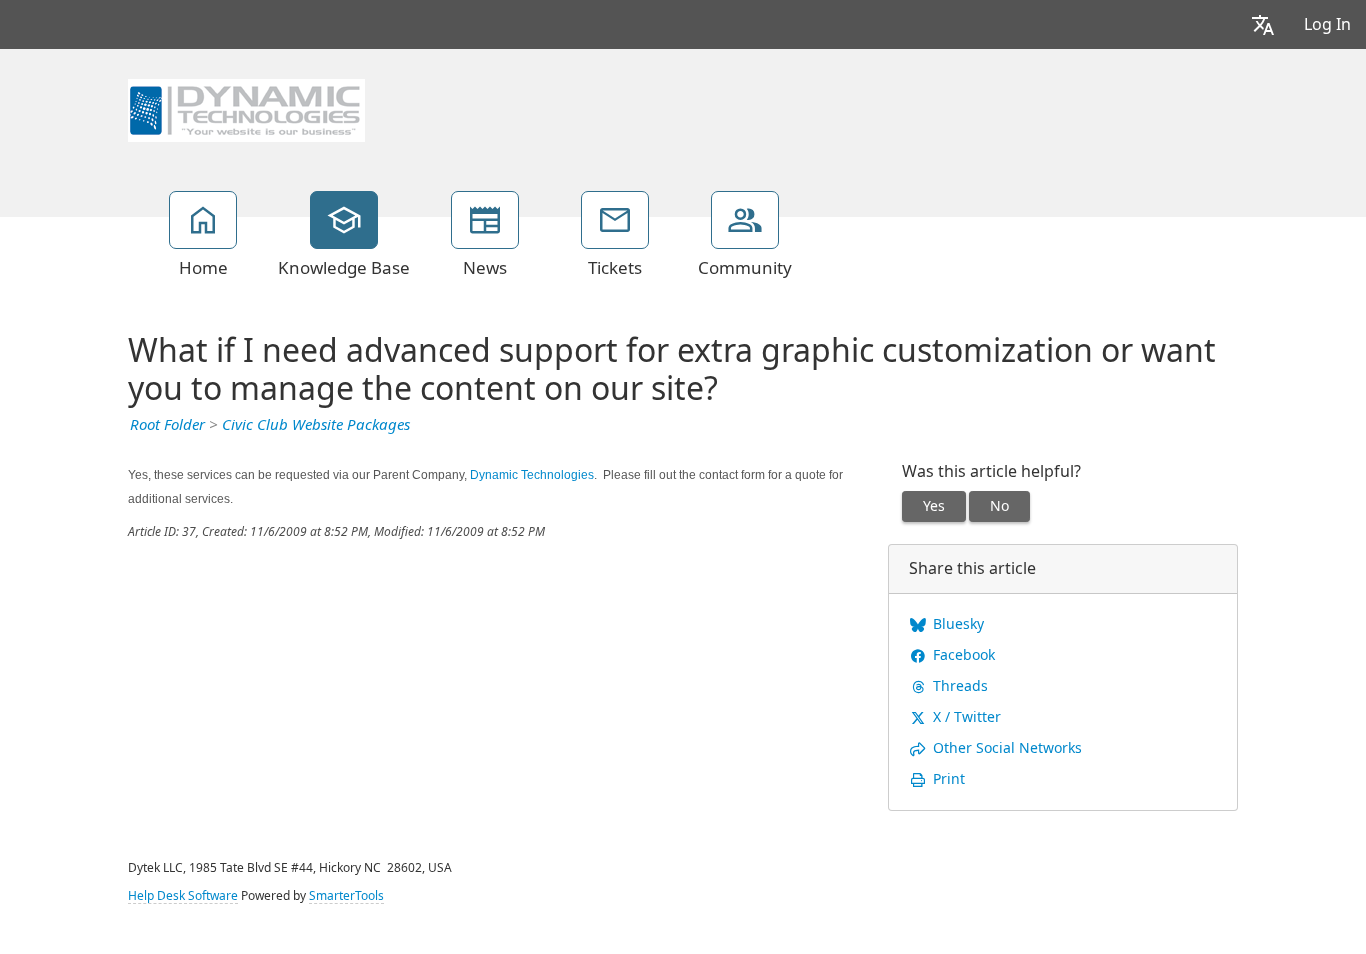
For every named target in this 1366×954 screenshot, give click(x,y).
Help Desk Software (183, 896)
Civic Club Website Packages (316, 425)
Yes (934, 506)
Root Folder (167, 425)
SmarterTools (346, 896)
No (999, 506)
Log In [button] (1327, 24)
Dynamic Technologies (532, 475)
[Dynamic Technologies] (246, 108)
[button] (1263, 24)
